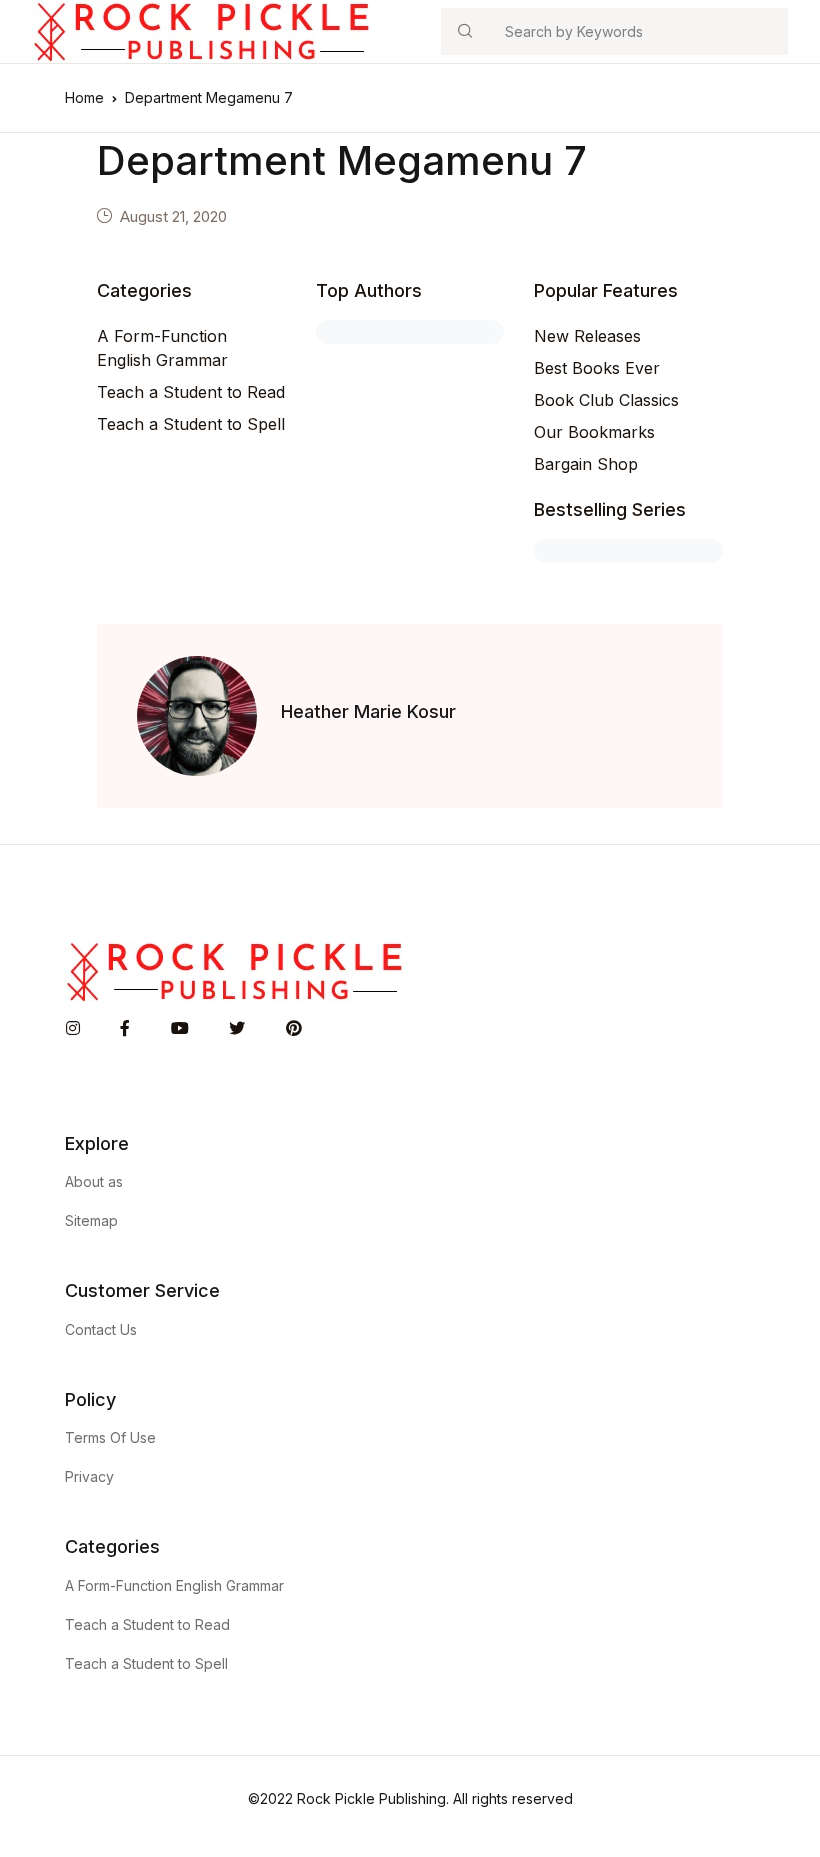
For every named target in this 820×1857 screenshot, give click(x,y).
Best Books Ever (597, 368)
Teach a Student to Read (191, 392)
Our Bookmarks (594, 432)
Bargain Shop (586, 464)
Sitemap (91, 1220)
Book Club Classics (606, 400)
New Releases (587, 336)
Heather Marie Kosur (368, 711)
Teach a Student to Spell (191, 424)
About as (94, 1181)
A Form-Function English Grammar (162, 348)
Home (84, 97)
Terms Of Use (110, 1437)
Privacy (89, 1476)
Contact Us (101, 1329)
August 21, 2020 (173, 216)
